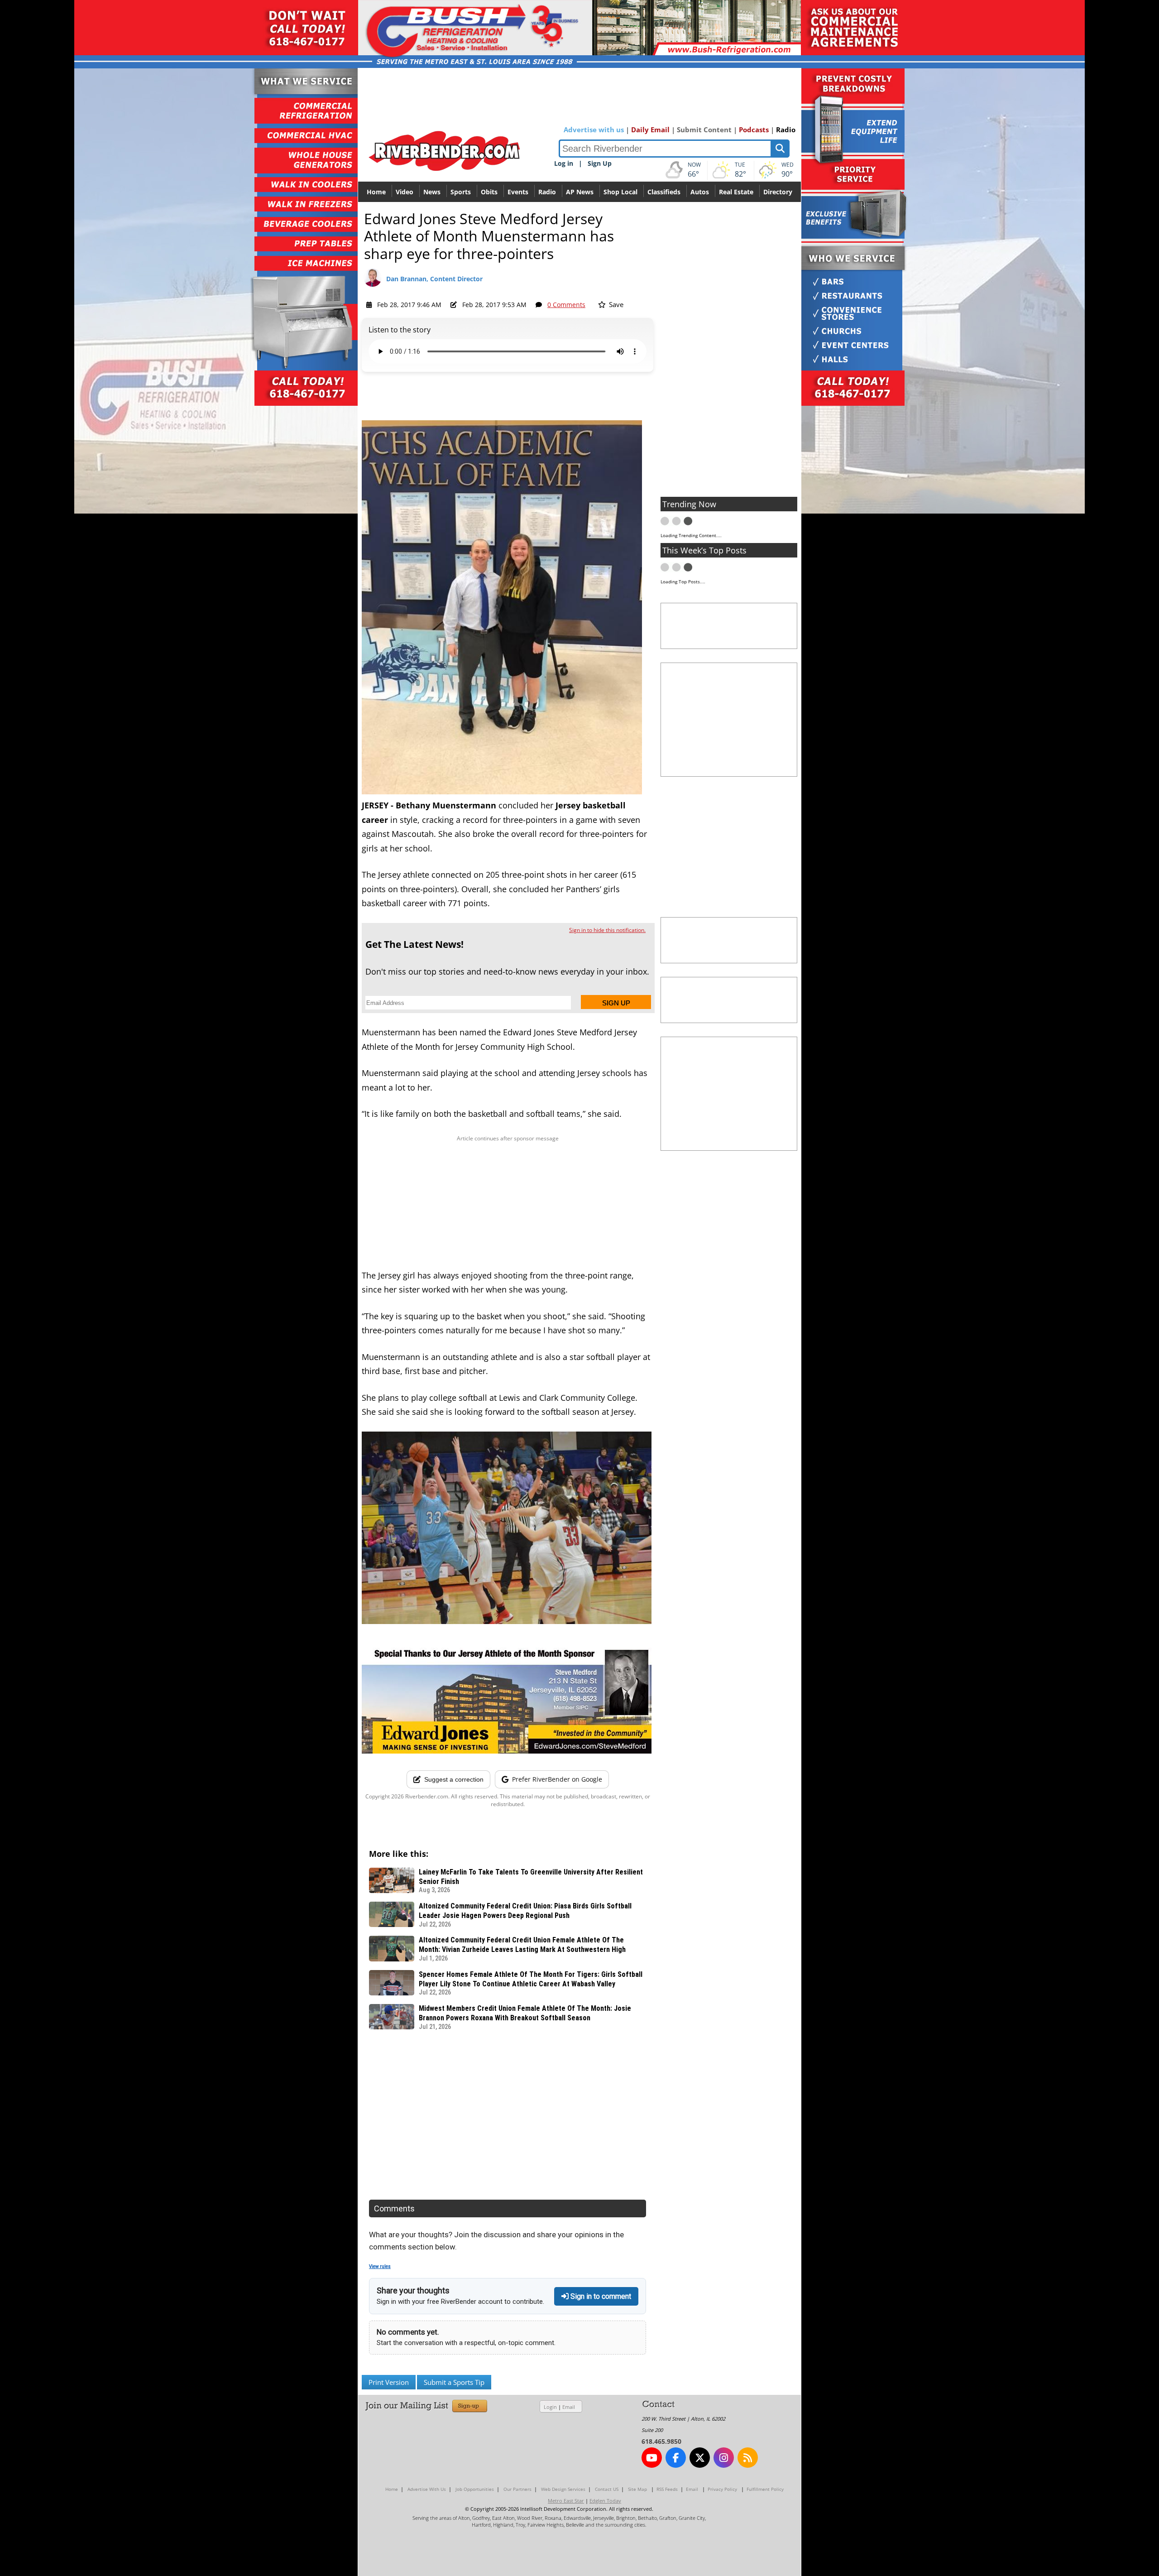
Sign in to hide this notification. (607, 930)
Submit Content (704, 130)
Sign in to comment (600, 2296)
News (432, 192)
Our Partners (517, 2489)
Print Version (389, 2382)
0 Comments (566, 305)
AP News (580, 192)
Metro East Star (566, 2501)
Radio (786, 130)
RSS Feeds (667, 2489)
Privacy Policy (722, 2489)
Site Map (637, 2489)
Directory (778, 192)
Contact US (607, 2489)
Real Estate (736, 192)
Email (569, 2407)
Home (376, 192)
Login (550, 2407)
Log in (564, 163)
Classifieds (664, 192)
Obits (489, 192)
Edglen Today (605, 2501)
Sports (461, 192)
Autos (700, 192)
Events (518, 192)
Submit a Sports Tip (454, 2382)
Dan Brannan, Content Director (434, 279)
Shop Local (620, 192)
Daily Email (650, 130)
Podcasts (754, 130)
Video (405, 192)
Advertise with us (594, 130)
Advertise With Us (427, 2489)
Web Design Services (563, 2489)
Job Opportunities (475, 2489)
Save (615, 304)
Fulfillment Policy (765, 2489)
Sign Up (600, 163)
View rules (380, 2266)
